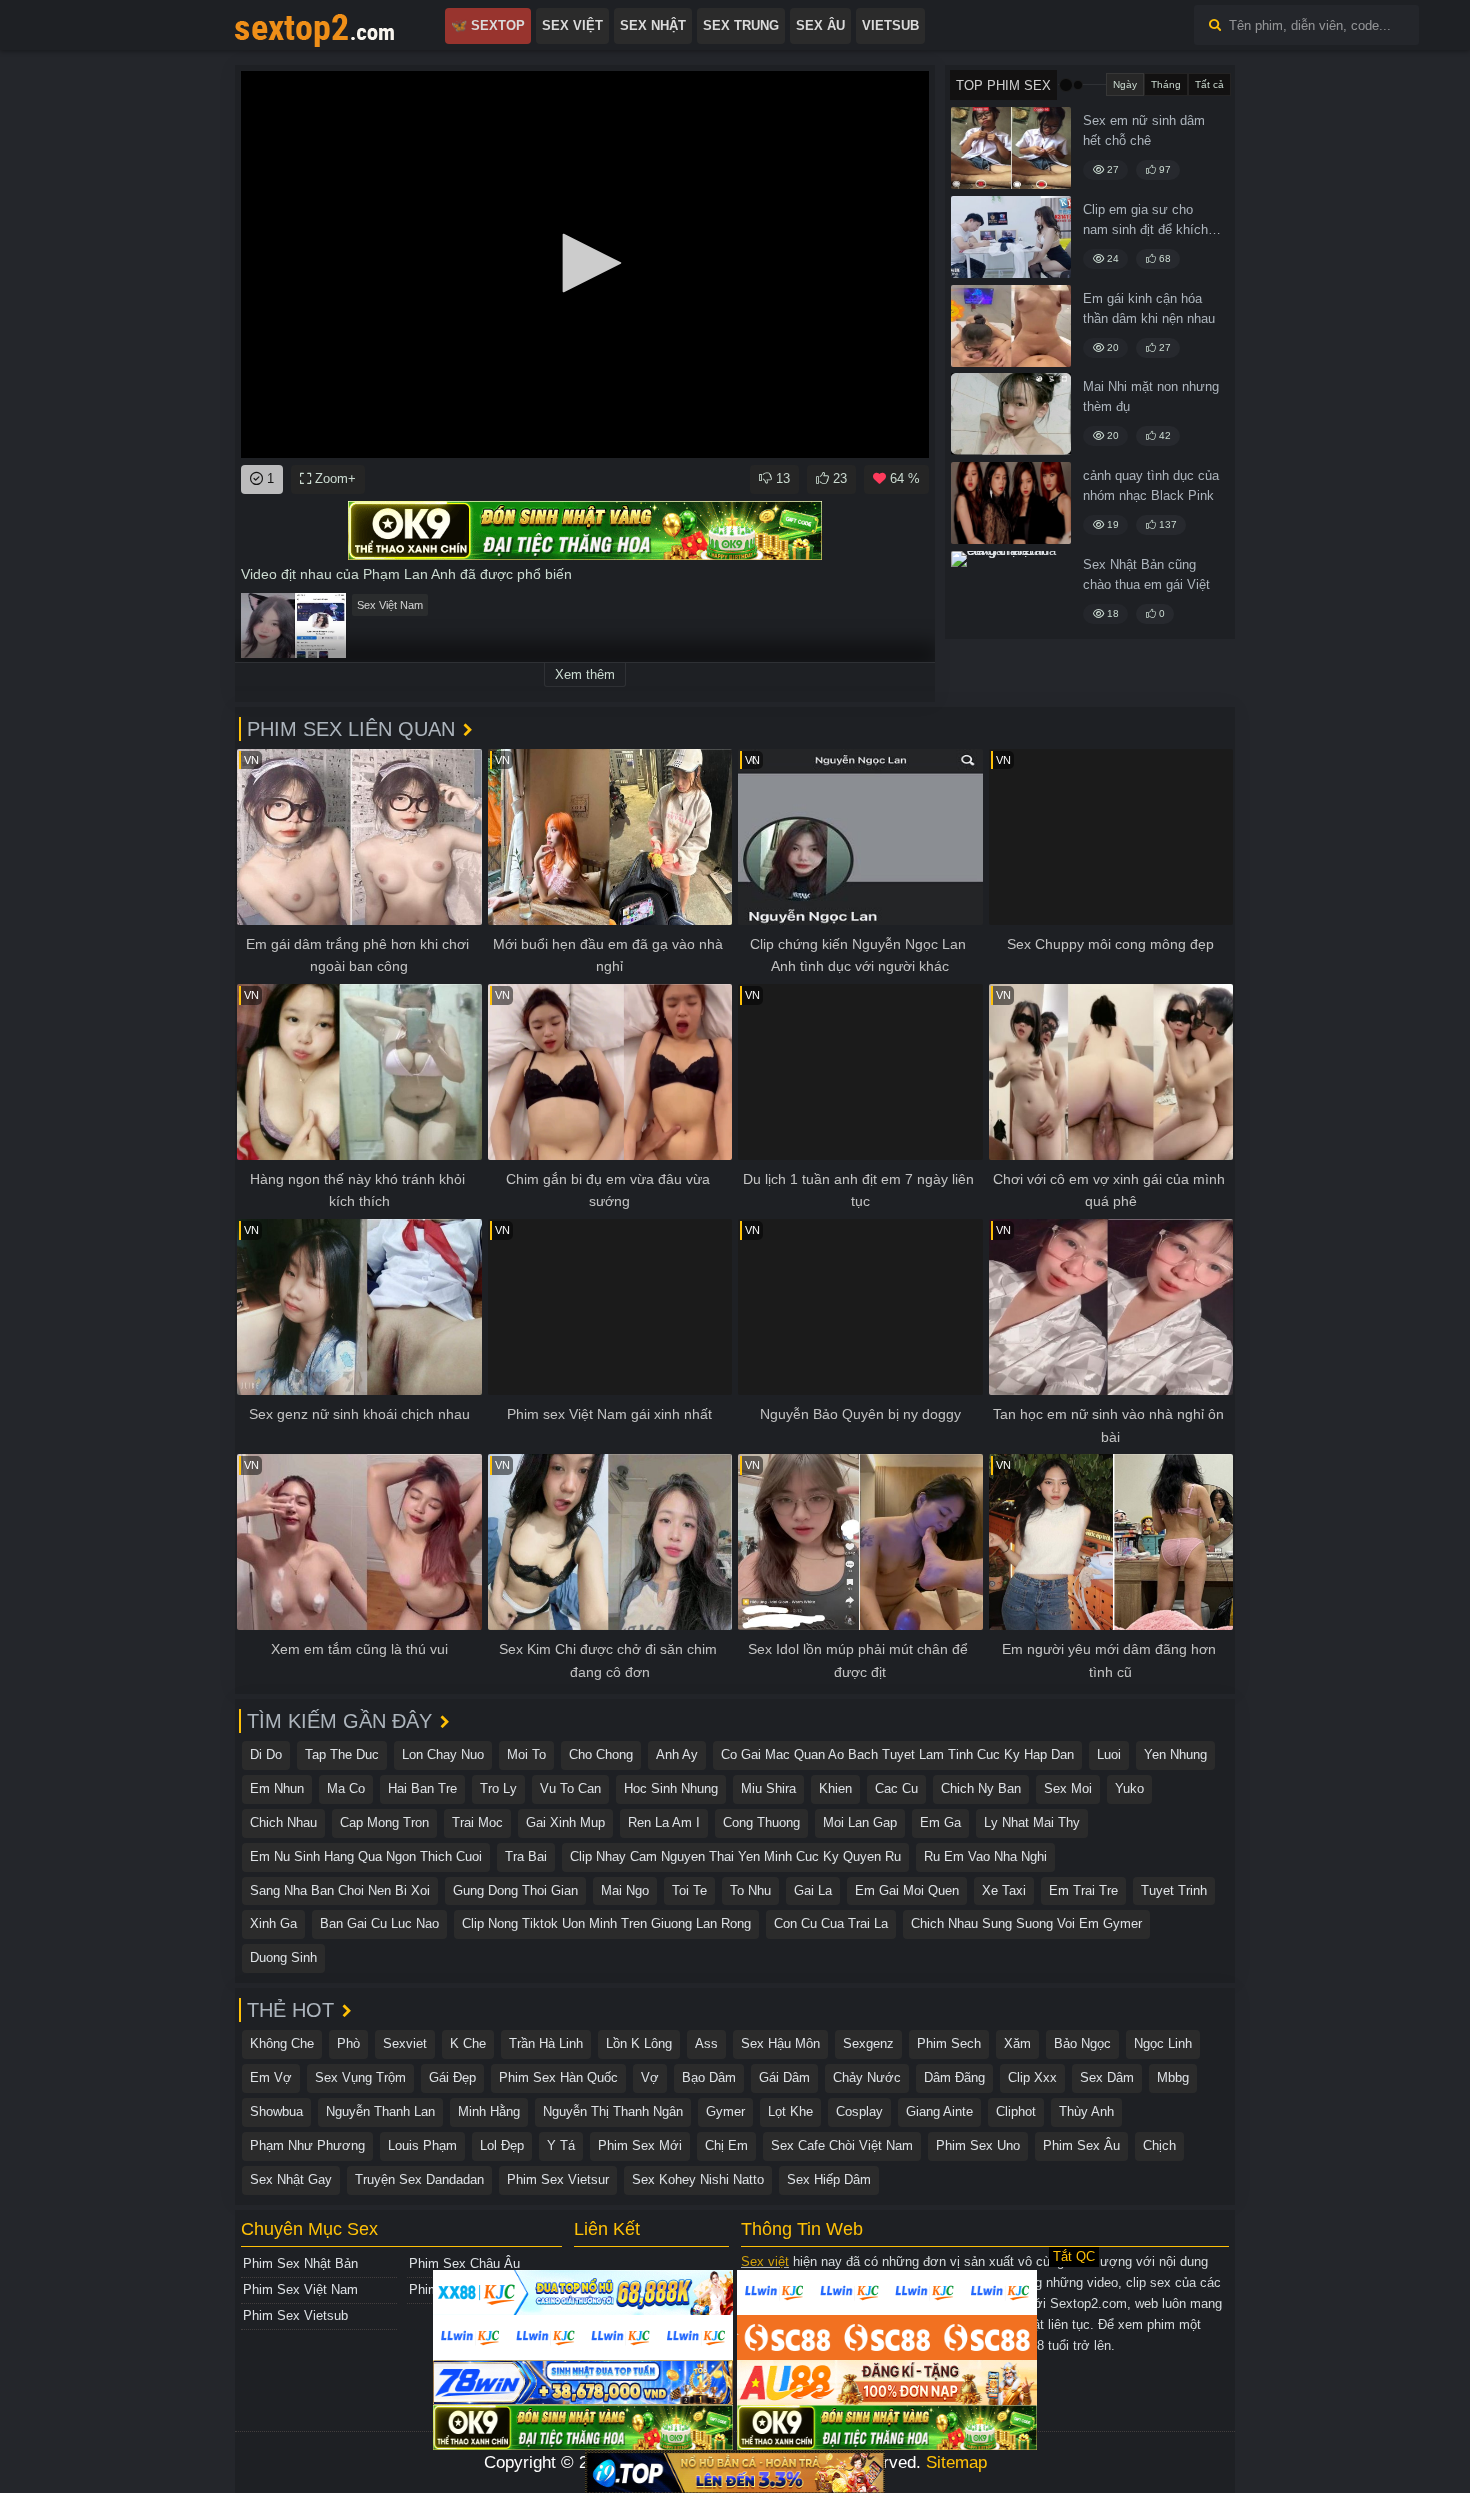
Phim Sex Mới (640, 2145)
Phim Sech (949, 2043)
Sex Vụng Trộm (360, 2077)
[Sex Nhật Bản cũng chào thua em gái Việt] (1011, 592)
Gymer (725, 2111)
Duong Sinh (283, 1957)
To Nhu (750, 1890)
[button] (585, 263)
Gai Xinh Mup (565, 1822)
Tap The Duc (342, 1754)
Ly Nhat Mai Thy (1032, 1822)
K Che (468, 2043)
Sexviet (405, 2043)
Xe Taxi (1004, 1890)
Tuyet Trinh (1174, 1890)
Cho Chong (601, 1754)
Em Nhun (277, 1788)
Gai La (813, 1890)
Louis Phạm (422, 2145)
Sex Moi (1068, 1788)
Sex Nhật (653, 25)
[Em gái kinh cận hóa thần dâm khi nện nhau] (1011, 326)
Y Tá (561, 2145)
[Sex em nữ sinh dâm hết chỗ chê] (1011, 148)
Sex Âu (820, 25)
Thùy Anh (1086, 2111)
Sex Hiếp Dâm (829, 2179)
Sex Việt (572, 25)
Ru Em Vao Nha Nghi (985, 1856)
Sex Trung (741, 25)
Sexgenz (868, 2043)
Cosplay (859, 2111)
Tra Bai (526, 1856)
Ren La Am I (664, 1822)
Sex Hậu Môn (780, 2043)
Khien (835, 1788)
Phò (348, 2043)
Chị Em (726, 2145)
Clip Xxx (1032, 2077)
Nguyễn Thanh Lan (380, 2111)
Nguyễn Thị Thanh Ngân (613, 2111)
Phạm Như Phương (307, 2145)
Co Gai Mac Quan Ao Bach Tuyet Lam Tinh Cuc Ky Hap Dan (897, 1754)
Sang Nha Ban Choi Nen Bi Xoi (340, 1890)
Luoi (1109, 1754)
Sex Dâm (1107, 2077)
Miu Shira (768, 1788)
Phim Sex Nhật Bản (300, 2263)
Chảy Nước (867, 2077)
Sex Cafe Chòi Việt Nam (842, 2145)
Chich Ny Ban (981, 1788)
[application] (585, 264)
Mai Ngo (625, 1890)
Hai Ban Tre (422, 1788)
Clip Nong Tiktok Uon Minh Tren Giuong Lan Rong (606, 1923)
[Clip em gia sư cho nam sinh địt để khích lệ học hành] (1011, 237)
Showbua (276, 2111)
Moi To (526, 1754)
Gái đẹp (452, 2077)
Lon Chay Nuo (443, 1754)
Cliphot (1016, 2111)
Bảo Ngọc (1082, 2043)
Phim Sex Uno (978, 2145)
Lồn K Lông (639, 2043)
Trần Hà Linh (546, 2043)
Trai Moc (477, 1822)
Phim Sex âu (1081, 2145)
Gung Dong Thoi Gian (515, 1890)
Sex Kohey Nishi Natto (698, 2179)
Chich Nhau (283, 1822)
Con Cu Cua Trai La (831, 1923)
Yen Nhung (1175, 1754)
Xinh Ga (273, 1923)
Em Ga (940, 1822)
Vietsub (890, 25)
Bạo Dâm (709, 2077)
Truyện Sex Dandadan (419, 2179)
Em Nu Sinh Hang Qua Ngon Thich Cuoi (366, 1856)
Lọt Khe (790, 2111)
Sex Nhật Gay (291, 2179)
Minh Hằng (489, 2111)
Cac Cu (896, 1788)
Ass (706, 2043)
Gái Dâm (784, 2077)
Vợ (650, 2077)
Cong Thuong (761, 1822)
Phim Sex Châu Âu (464, 2263)
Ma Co (346, 1788)
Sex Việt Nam (390, 605)
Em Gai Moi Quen (907, 1890)
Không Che (282, 2043)
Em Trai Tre (1083, 1890)
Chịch (1159, 2145)
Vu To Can (570, 1788)
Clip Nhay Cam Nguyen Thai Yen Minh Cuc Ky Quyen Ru (735, 1856)
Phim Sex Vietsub (295, 2315)
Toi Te (689, 1890)
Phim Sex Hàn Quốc (558, 2077)
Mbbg (1173, 2077)
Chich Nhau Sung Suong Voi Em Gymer (1026, 1923)
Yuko (1129, 1788)
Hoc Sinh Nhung (671, 1788)
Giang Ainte (939, 2111)
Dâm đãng (954, 2077)
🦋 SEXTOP (488, 25)
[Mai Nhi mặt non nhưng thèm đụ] (1011, 414)
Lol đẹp (502, 2145)
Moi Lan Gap (860, 1822)
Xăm (1017, 2043)
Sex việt (765, 2261)
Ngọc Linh (1163, 2043)
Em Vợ (271, 2077)
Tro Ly (498, 1788)
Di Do (266, 1754)
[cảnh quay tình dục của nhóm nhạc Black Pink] (1011, 503)
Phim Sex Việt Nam (300, 2289)
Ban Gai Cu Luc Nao (379, 1923)
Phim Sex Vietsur (558, 2179)
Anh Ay (677, 1754)
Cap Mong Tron (384, 1822)
